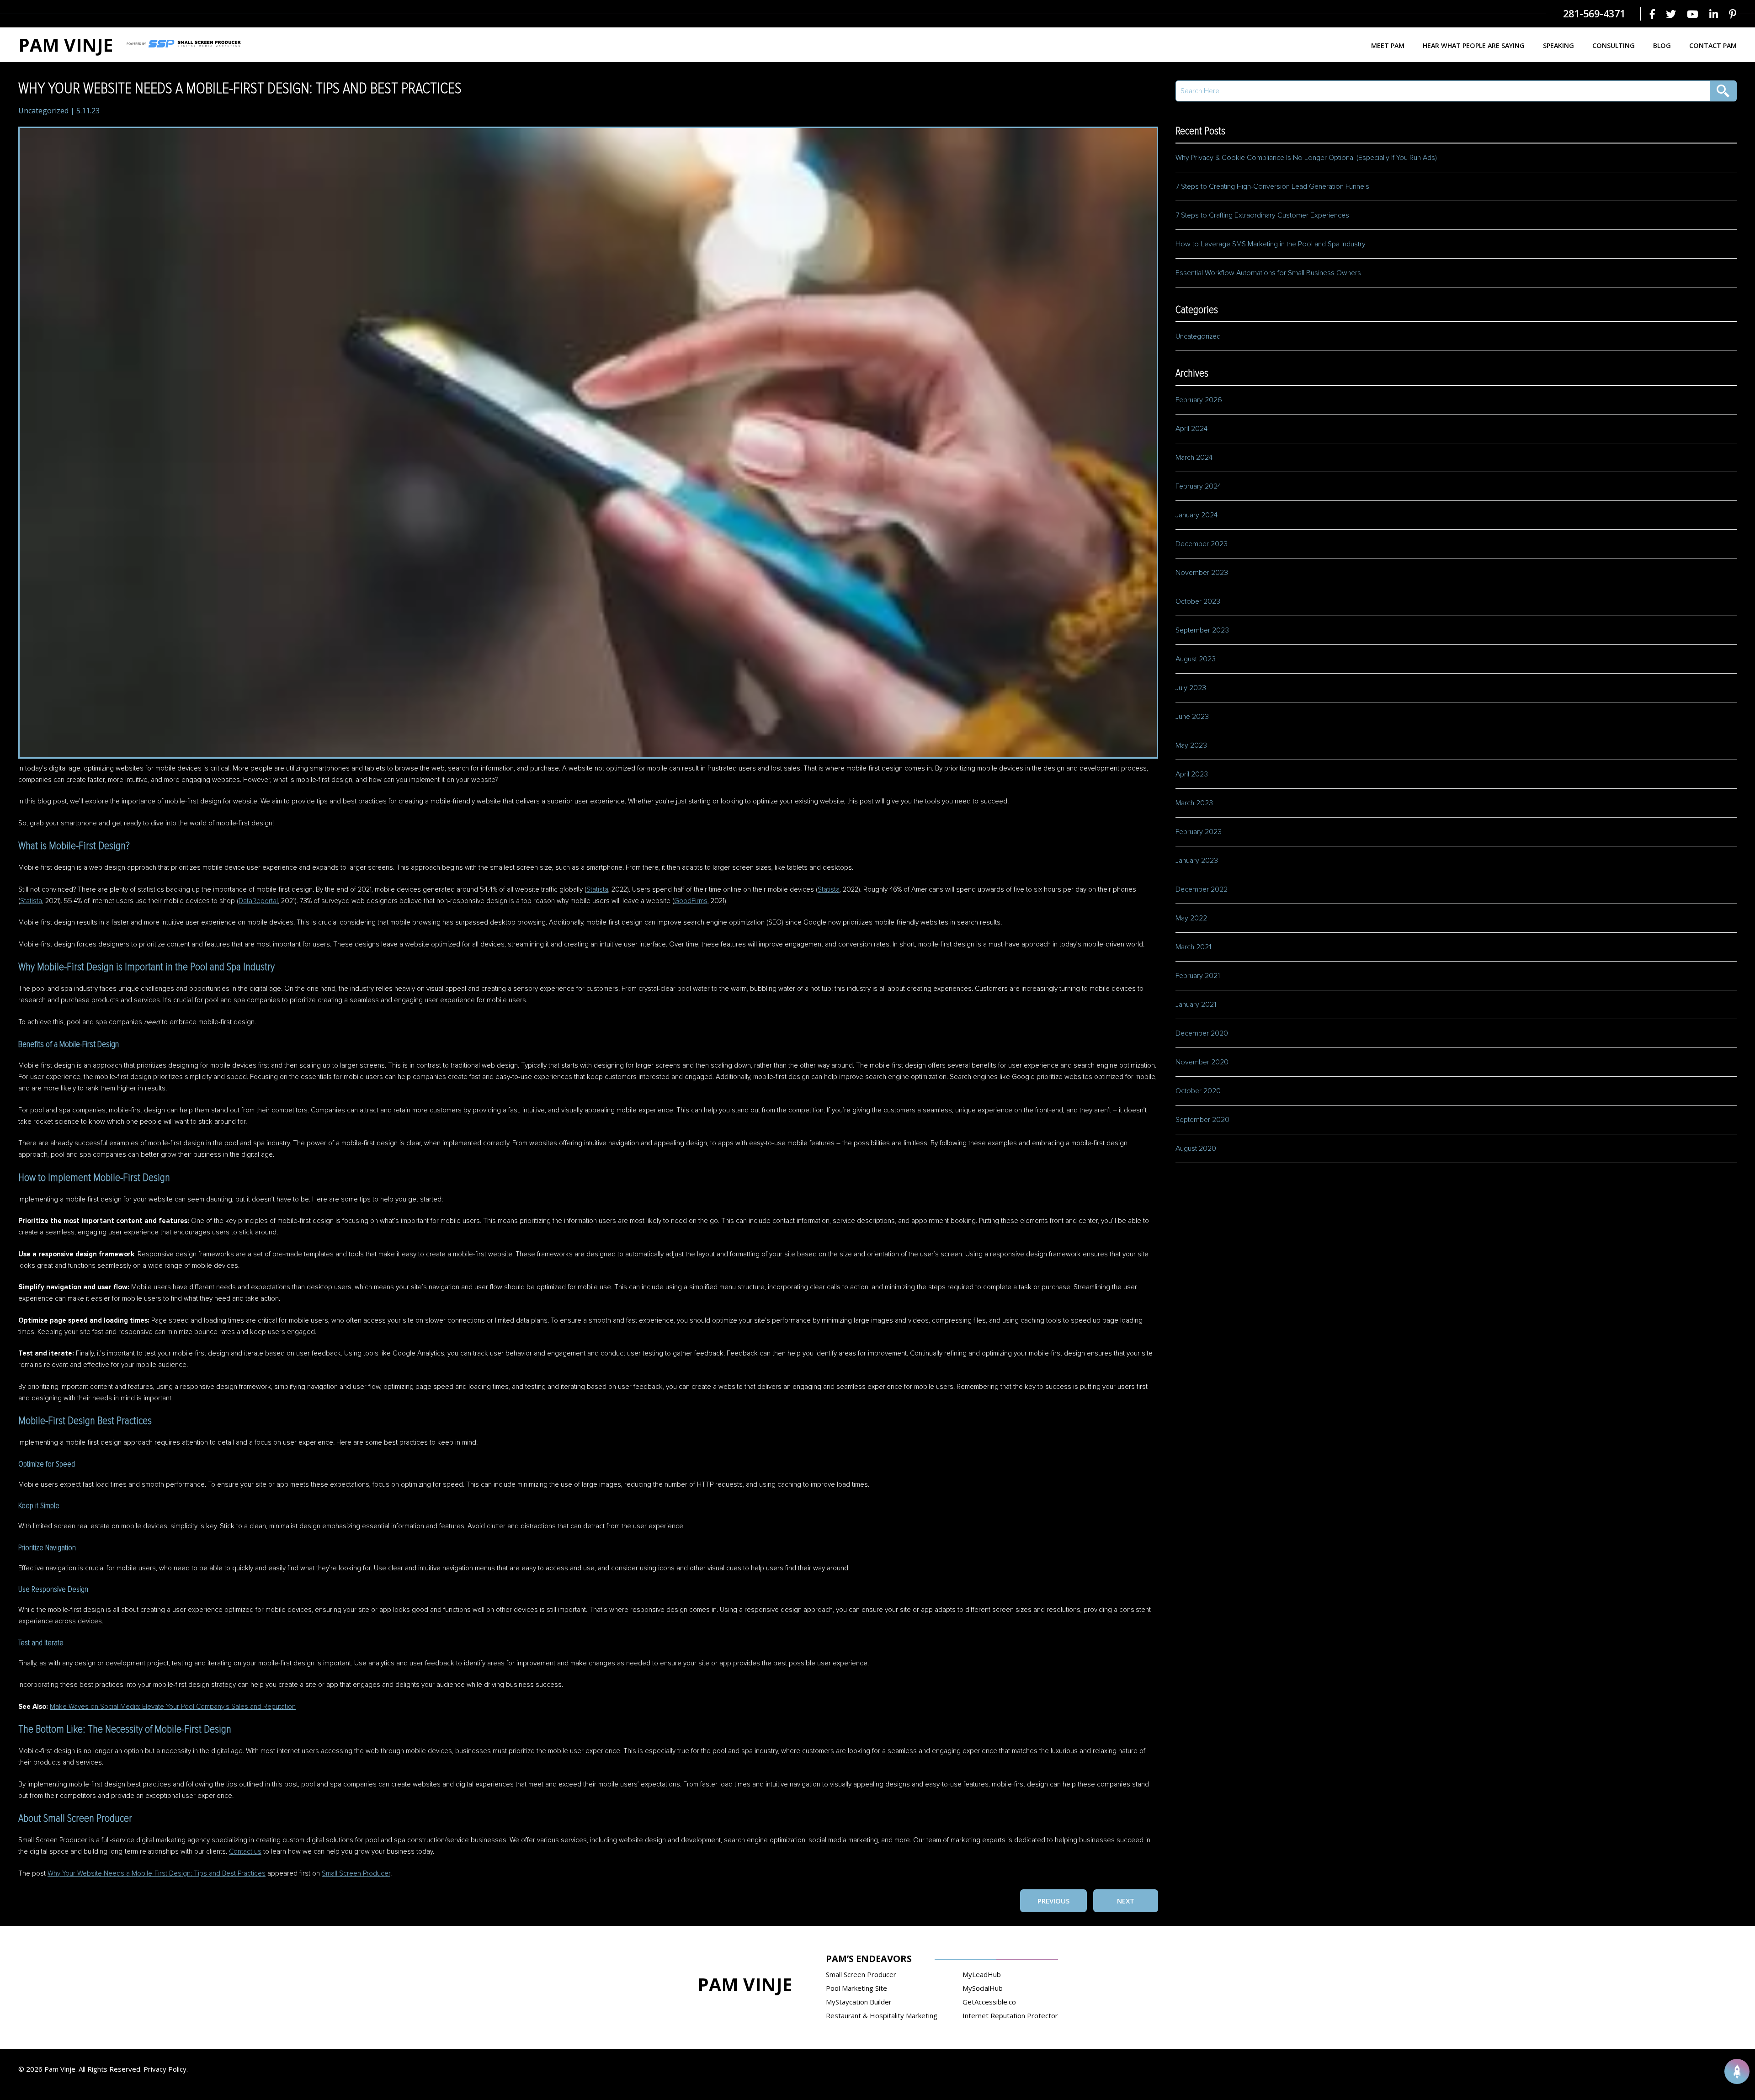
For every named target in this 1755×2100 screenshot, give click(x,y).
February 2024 (1198, 486)
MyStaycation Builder (859, 2002)
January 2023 (1197, 861)
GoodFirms (691, 901)
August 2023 (1196, 659)
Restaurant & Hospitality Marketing (882, 2015)
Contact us (245, 1852)
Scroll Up (1737, 2071)
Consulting (1614, 45)
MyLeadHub (982, 1974)
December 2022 (1202, 889)
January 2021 (1196, 1005)
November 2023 (1202, 573)
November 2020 (1202, 1062)
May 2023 (1191, 745)
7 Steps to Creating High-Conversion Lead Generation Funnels (1272, 186)
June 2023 (1192, 717)
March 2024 (1194, 457)
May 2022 (1191, 918)
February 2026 (1199, 400)
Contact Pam (1713, 45)
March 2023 (1194, 803)
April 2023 (1192, 774)
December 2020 (1202, 1033)
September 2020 (1202, 1120)
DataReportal (258, 901)
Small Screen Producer (356, 1874)
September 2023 (1202, 630)
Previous (1053, 1901)
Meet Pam (1388, 45)
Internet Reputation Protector (1010, 2015)
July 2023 (1191, 688)
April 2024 (1191, 429)
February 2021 (1198, 976)
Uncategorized (43, 111)
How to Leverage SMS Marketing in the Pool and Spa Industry (1271, 244)
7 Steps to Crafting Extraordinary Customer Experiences (1263, 215)
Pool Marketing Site (856, 1988)
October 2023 (1198, 601)
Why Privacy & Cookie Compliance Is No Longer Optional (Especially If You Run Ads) (1306, 158)
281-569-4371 (1594, 13)
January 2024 (1197, 515)
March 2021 (1193, 947)
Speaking (1558, 45)
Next (1126, 1901)
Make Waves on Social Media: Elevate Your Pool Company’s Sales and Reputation (173, 1707)
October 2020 (1198, 1091)
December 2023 (1202, 544)
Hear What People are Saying (1474, 45)
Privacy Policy (165, 2069)
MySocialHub (983, 1988)
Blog (1662, 45)
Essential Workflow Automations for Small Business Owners (1268, 273)
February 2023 (1199, 832)
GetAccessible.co (989, 2002)
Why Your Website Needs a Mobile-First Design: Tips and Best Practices (157, 1874)
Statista (597, 890)
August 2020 (1196, 1148)
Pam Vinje (66, 45)
